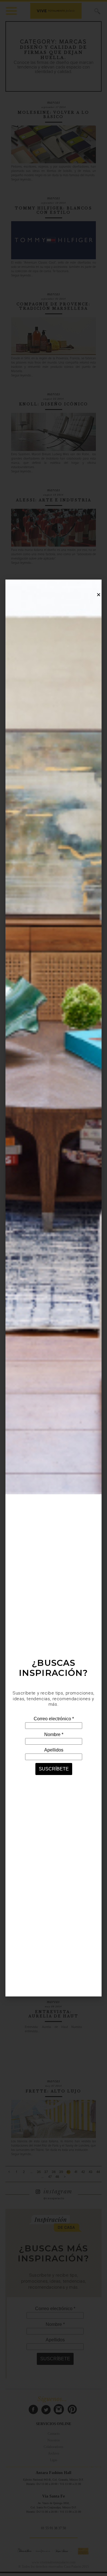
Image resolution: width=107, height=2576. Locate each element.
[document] (53, 1288)
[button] (99, 595)
